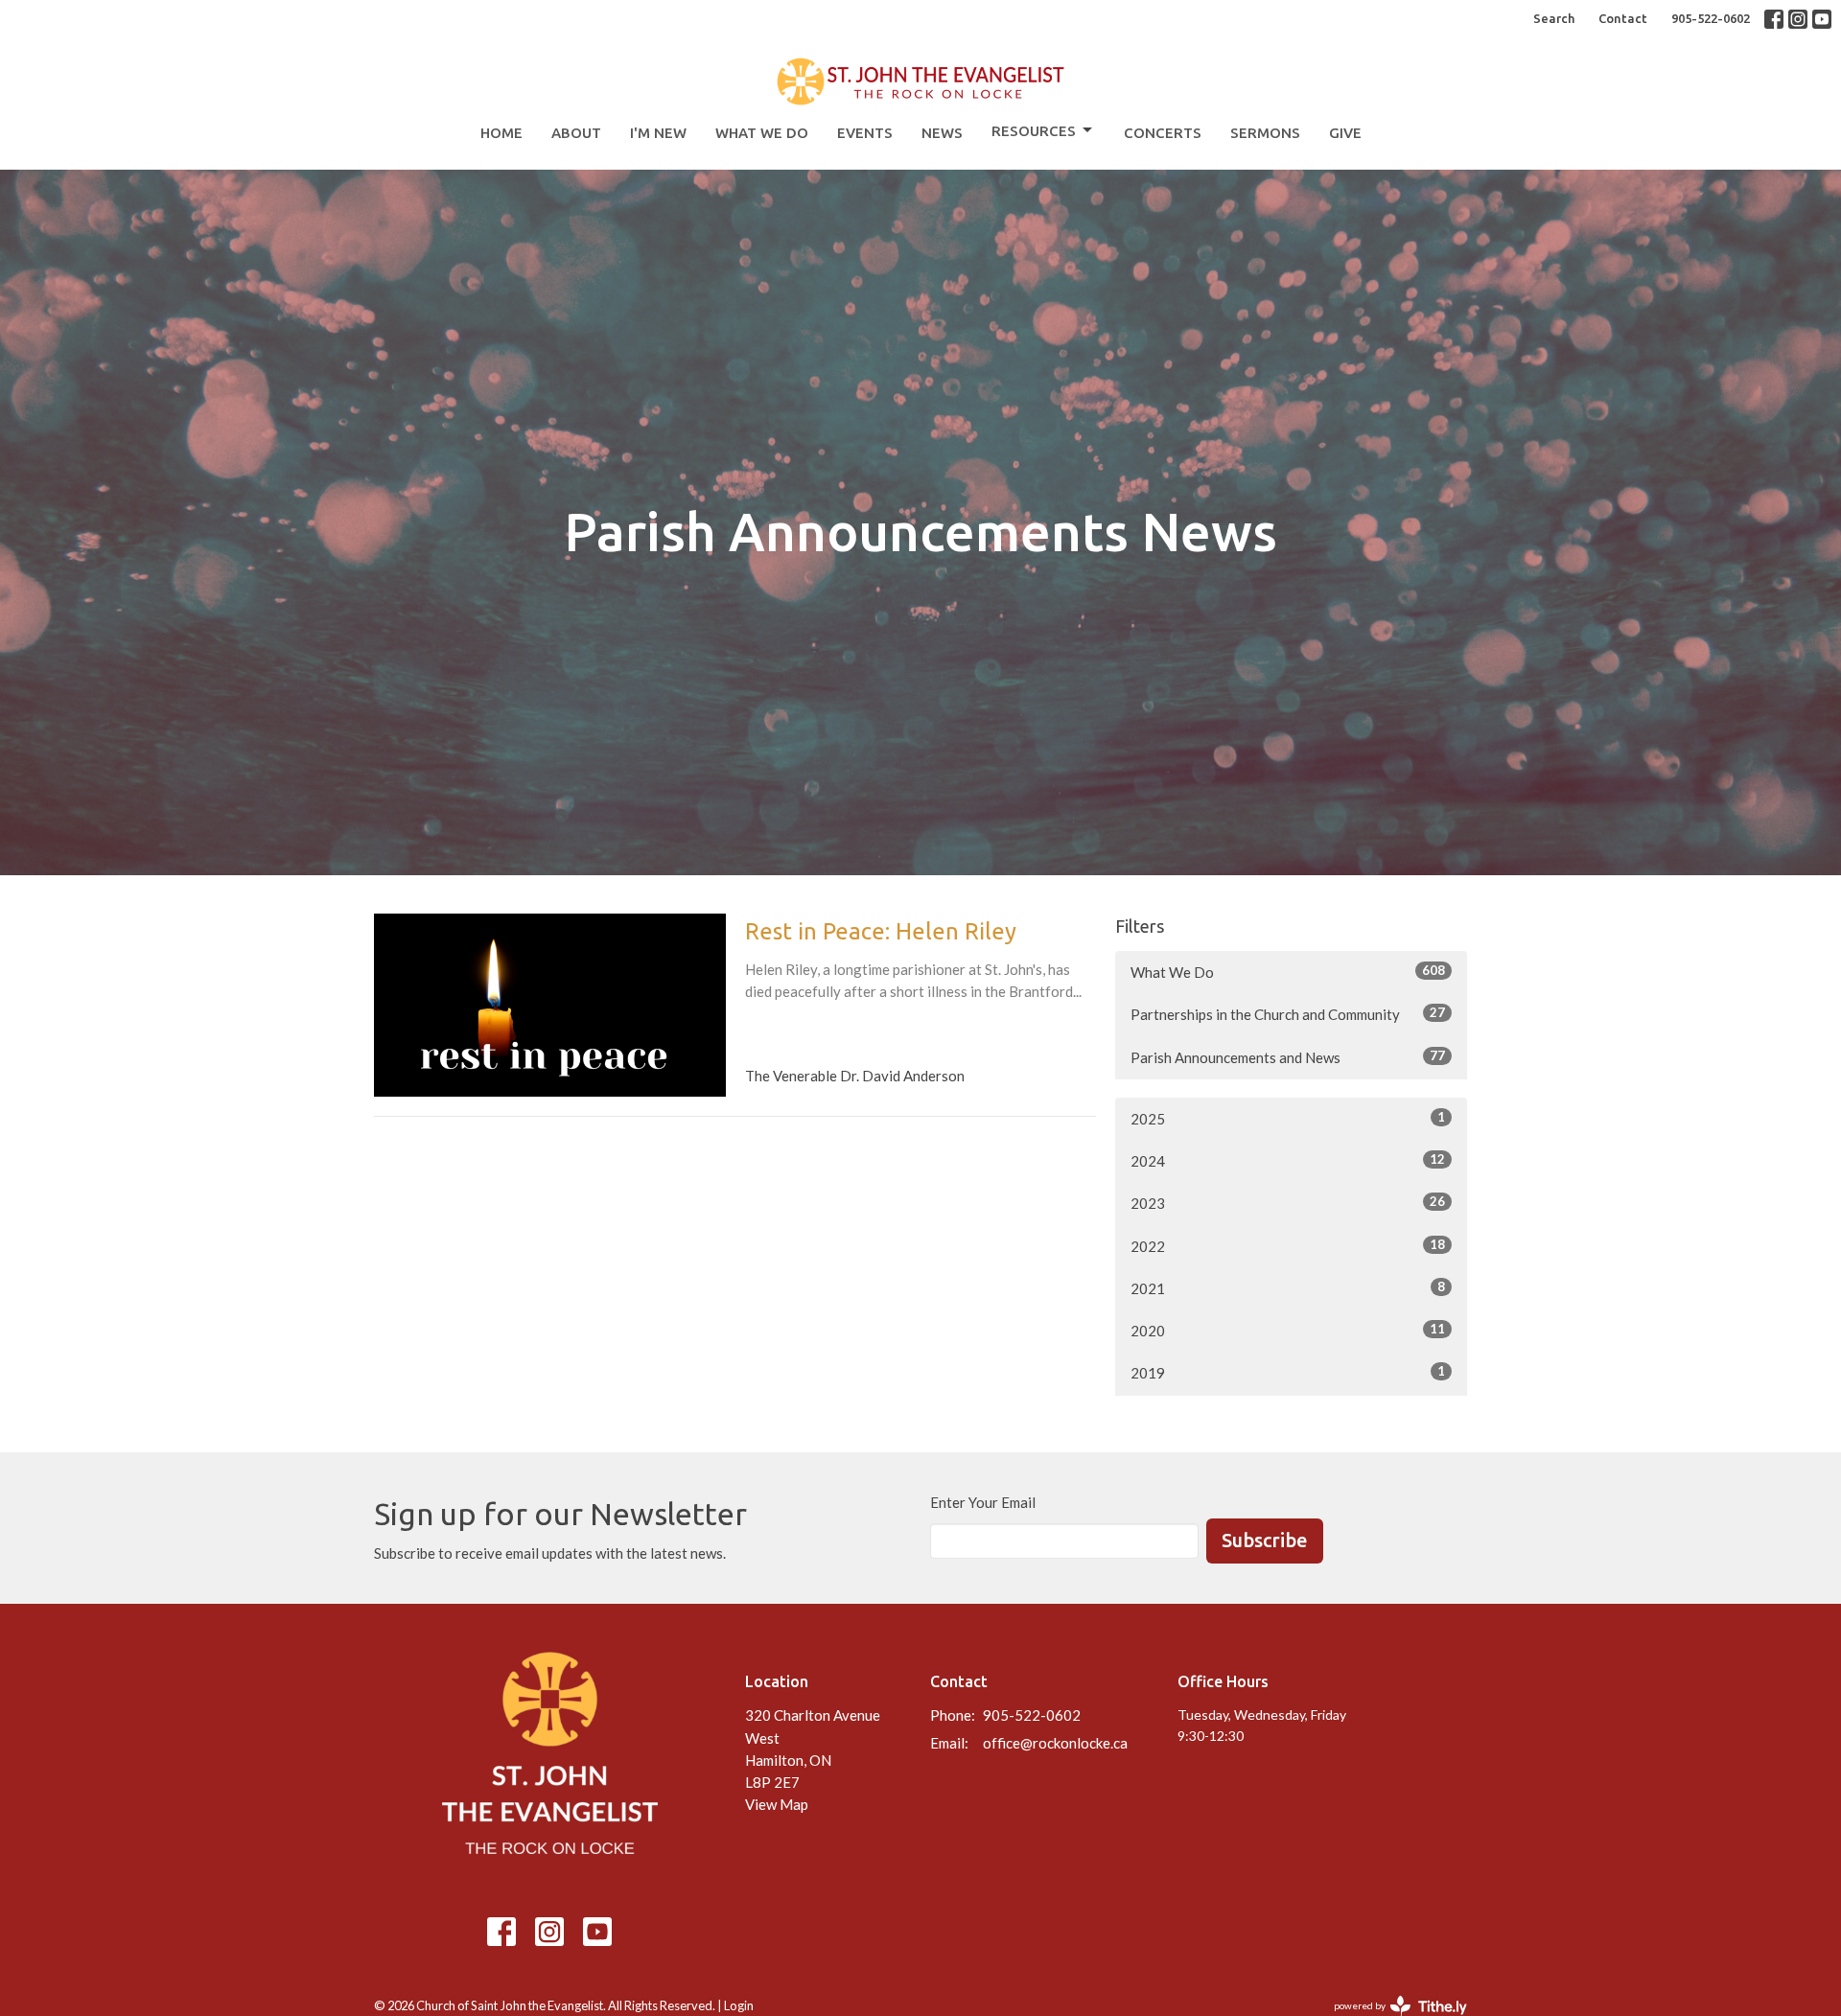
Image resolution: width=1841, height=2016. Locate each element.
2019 (1288, 1372)
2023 (1288, 1203)
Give (1345, 133)
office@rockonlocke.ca (1055, 1743)
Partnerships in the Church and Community (1288, 1014)
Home (501, 133)
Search (1554, 18)
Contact (1623, 18)
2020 (1288, 1330)
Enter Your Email (983, 1502)
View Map (777, 1804)
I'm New (658, 133)
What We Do (762, 133)
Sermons (1265, 133)
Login (739, 2005)
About (576, 133)
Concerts (1163, 133)
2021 (1288, 1288)
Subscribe (1265, 1540)
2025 (1288, 1118)
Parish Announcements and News (1288, 1057)
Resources (1034, 131)
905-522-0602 (1711, 18)
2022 (1288, 1246)
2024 (1288, 1160)
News (942, 133)
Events (865, 133)
